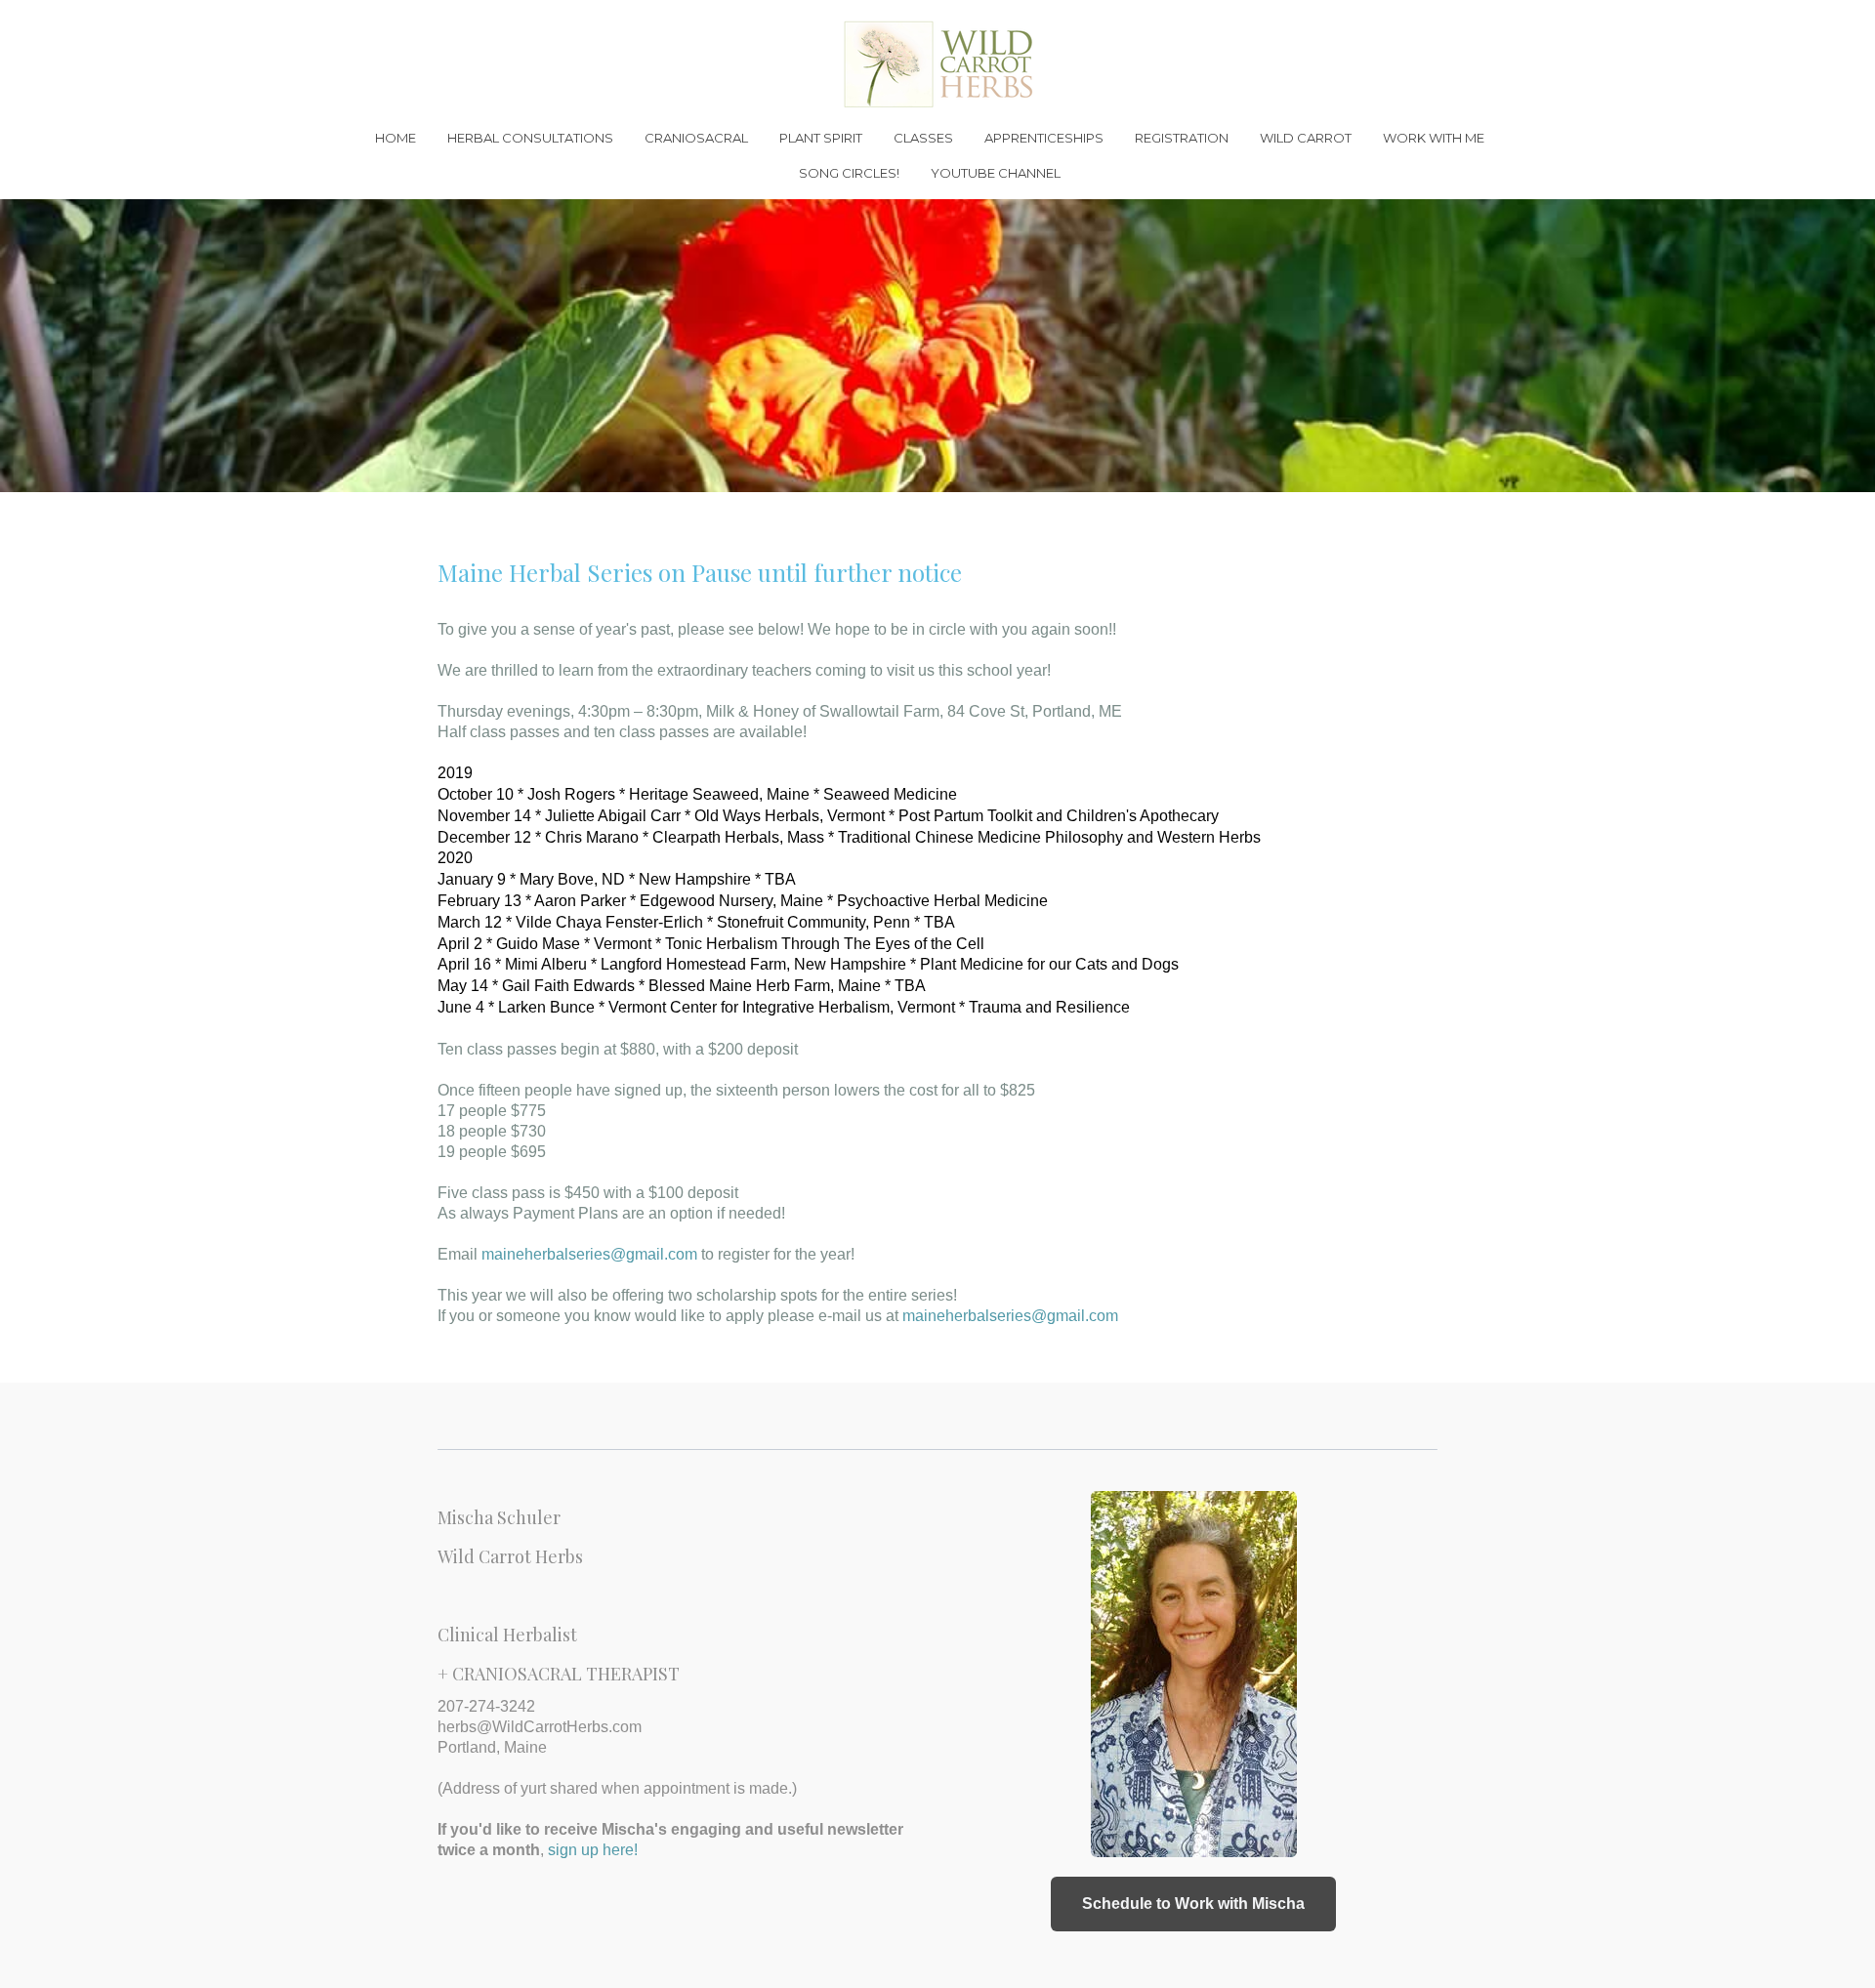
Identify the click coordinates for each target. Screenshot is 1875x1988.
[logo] (937, 64)
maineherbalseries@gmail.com (587, 1254)
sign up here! (593, 1850)
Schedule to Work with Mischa (1193, 1904)
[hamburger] (352, 31)
